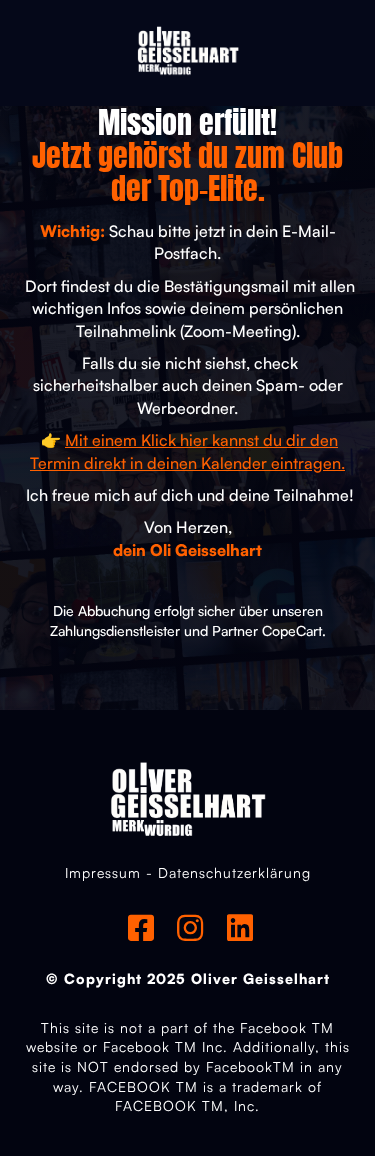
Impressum (103, 872)
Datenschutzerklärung (234, 872)
